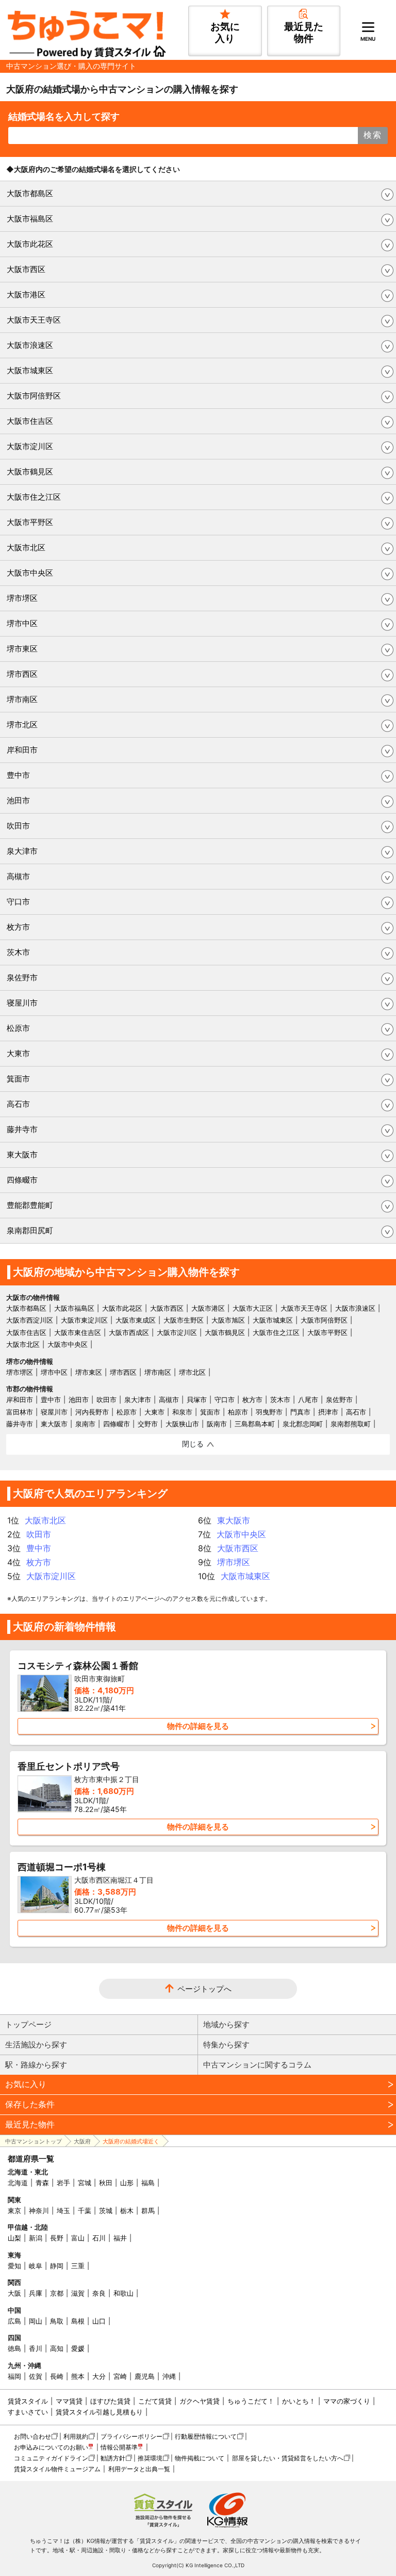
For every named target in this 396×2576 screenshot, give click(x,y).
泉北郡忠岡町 (303, 1424)
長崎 (57, 2376)
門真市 (300, 1412)
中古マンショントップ (34, 2141)
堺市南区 (22, 699)
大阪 (14, 2293)
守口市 (18, 902)
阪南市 (217, 1424)
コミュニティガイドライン (51, 2458)
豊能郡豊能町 (30, 1205)
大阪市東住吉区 (78, 1332)
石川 (99, 2238)
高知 (57, 2348)
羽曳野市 (269, 1412)
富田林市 (20, 1412)
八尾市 (308, 1400)
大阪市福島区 (30, 219)
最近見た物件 (30, 2124)
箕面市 (18, 1079)
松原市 (18, 1028)
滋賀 (78, 2293)
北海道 (18, 2183)
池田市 (18, 800)
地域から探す (226, 2024)
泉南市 (85, 1424)
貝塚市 (197, 1400)
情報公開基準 (119, 2447)
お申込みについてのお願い (51, 2447)
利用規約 (76, 2436)
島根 (78, 2321)
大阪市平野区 (30, 522)
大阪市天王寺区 (34, 320)
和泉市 (182, 1412)
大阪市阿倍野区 (34, 396)
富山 (78, 2238)
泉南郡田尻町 (30, 1230)
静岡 (57, 2266)
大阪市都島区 (30, 193)
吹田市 (18, 826)
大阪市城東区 (30, 370)
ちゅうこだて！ (251, 2401)
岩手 (63, 2183)
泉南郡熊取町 (351, 1424)
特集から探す (226, 2045)
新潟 (36, 2238)
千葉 (85, 2211)
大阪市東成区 (136, 1320)
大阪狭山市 (182, 1424)
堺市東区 (22, 649)
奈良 (99, 2293)
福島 (148, 2183)
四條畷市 (22, 1180)
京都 (57, 2293)
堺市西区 (22, 674)
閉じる (193, 1444)
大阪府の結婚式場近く (131, 2141)
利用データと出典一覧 (139, 2469)
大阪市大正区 (253, 1308)
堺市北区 (22, 725)
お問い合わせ (32, 2436)
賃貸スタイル (28, 2401)
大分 (99, 2376)
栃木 (127, 2211)
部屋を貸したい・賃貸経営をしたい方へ (288, 2458)
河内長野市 (92, 1412)
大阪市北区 (26, 547)
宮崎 (120, 2376)
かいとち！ (299, 2401)
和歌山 (123, 2293)
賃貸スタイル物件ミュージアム (57, 2469)
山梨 (14, 2238)
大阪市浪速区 (30, 345)
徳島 (14, 2348)
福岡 (14, 2376)
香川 (36, 2348)
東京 (14, 2211)
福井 (120, 2238)
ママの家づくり (347, 2401)
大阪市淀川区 (30, 446)
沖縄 (169, 2376)
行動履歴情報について (206, 2436)
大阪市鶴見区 (30, 472)
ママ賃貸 (69, 2401)
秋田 (106, 2183)
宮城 (85, 2183)
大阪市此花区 (30, 244)
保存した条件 (30, 2104)
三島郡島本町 (255, 1424)
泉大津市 (22, 851)
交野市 (148, 1424)
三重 (78, 2266)
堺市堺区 (22, 598)
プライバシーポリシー (131, 2436)
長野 (57, 2238)
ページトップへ (204, 1989)
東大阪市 (22, 1155)
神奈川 (39, 2211)
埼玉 (63, 2211)
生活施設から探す (36, 2045)
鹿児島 (145, 2376)
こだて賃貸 (155, 2401)
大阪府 (82, 2141)
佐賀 (36, 2376)
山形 (127, 2183)
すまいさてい (28, 2412)
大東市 (18, 1053)
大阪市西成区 (129, 1332)
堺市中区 (22, 623)
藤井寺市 (22, 1129)
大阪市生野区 (184, 1320)
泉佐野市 (22, 977)
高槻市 (18, 876)
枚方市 (18, 927)
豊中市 (18, 775)
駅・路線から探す (36, 2065)
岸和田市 (22, 750)
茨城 (106, 2211)
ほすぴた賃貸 (110, 2401)
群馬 (148, 2211)
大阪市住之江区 (34, 497)
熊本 (78, 2376)
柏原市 (238, 1412)
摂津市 (328, 1412)
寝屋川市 (22, 1003)
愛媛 (78, 2348)
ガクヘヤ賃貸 (200, 2401)
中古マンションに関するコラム (257, 2065)
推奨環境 (150, 2458)
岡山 (36, 2321)
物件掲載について (200, 2458)
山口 (99, 2321)
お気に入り (26, 2084)
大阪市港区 (26, 295)
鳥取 (57, 2321)
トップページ (28, 2024)
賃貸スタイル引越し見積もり (99, 2412)
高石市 (18, 1104)
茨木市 (18, 952)
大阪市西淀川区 (30, 1320)
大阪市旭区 (228, 1320)
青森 (42, 2183)
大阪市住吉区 (30, 421)
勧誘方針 (113, 2458)
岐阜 (36, 2266)
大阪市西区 (26, 269)
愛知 (14, 2266)
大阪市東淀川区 (84, 1320)
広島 (14, 2321)
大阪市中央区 (30, 573)
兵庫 (36, 2293)
